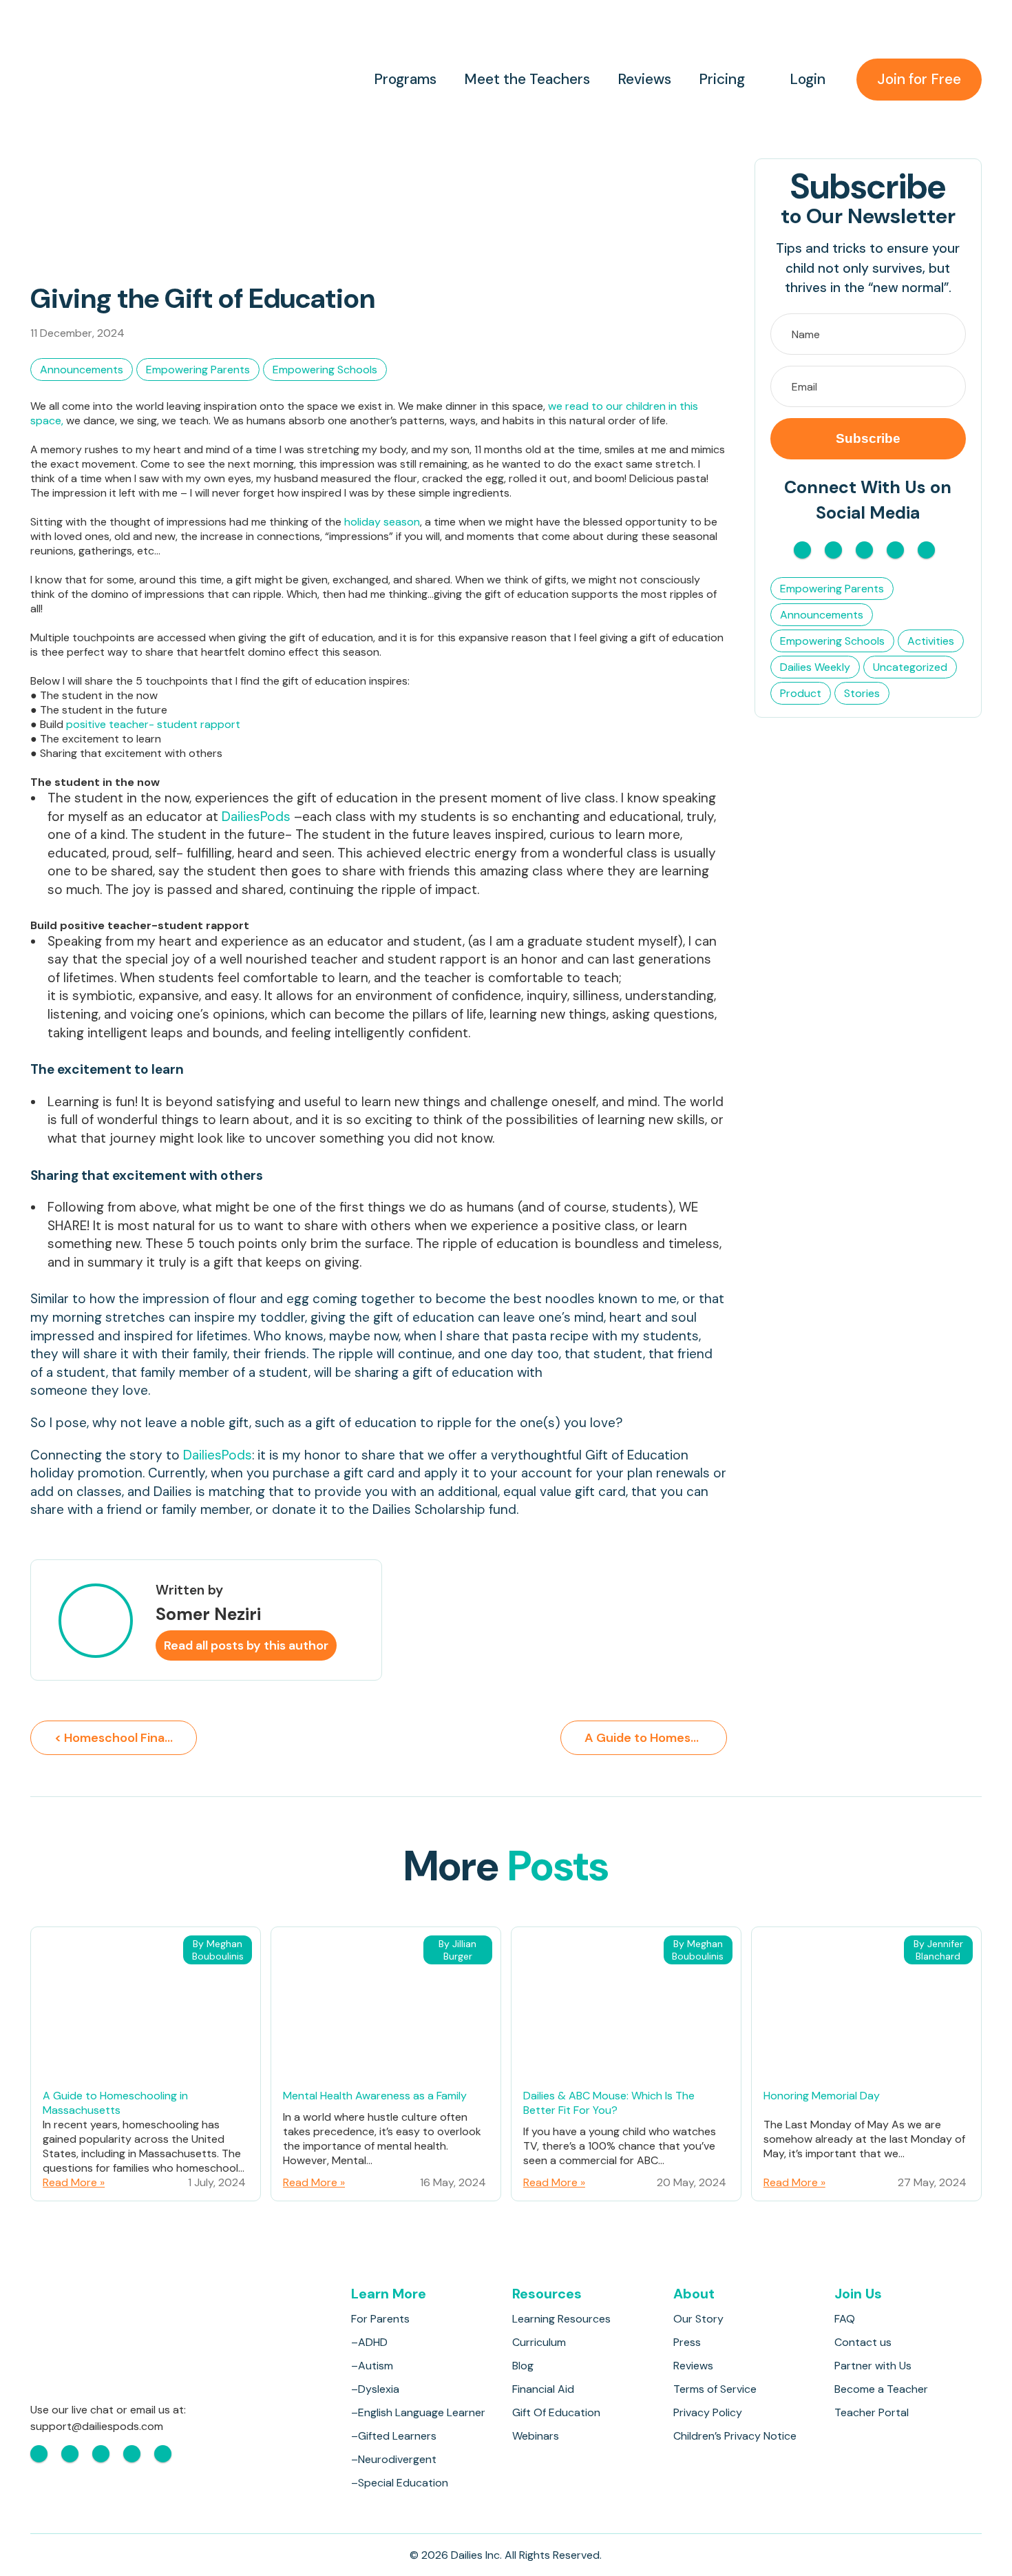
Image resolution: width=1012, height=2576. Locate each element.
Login (808, 80)
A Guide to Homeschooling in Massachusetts (115, 2103)
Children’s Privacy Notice (735, 2436)
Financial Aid (543, 2389)
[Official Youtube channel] (864, 550)
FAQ (845, 2319)
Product (801, 693)
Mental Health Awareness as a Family (375, 2096)
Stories (862, 693)
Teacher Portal (872, 2412)
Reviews (644, 80)
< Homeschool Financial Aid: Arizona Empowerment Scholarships (126, 1738)
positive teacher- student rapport (153, 724)
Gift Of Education (556, 2412)
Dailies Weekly (815, 667)
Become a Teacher (881, 2389)
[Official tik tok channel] (895, 550)
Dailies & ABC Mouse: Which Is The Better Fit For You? (609, 2103)
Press (687, 2342)
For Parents (380, 2319)
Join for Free (919, 79)
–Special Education (400, 2483)
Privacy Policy (708, 2412)
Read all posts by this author (246, 1645)
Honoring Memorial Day (822, 2096)
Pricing (722, 80)
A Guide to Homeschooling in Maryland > (656, 1738)
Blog (523, 2366)
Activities (931, 641)
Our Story (698, 2319)
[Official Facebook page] (802, 550)
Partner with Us (873, 2366)
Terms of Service (715, 2389)
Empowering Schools (325, 370)
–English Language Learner (418, 2412)
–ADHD (369, 2342)
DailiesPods (256, 817)
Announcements (82, 370)
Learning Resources (561, 2319)
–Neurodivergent (394, 2459)
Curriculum (539, 2342)
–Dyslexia (375, 2389)
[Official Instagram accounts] (833, 550)
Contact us (863, 2342)
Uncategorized (910, 667)
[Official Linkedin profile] (926, 550)
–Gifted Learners (394, 2436)
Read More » (74, 2182)
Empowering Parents (198, 370)
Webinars (536, 2436)
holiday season (382, 522)
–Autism (372, 2366)
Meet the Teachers (527, 80)
